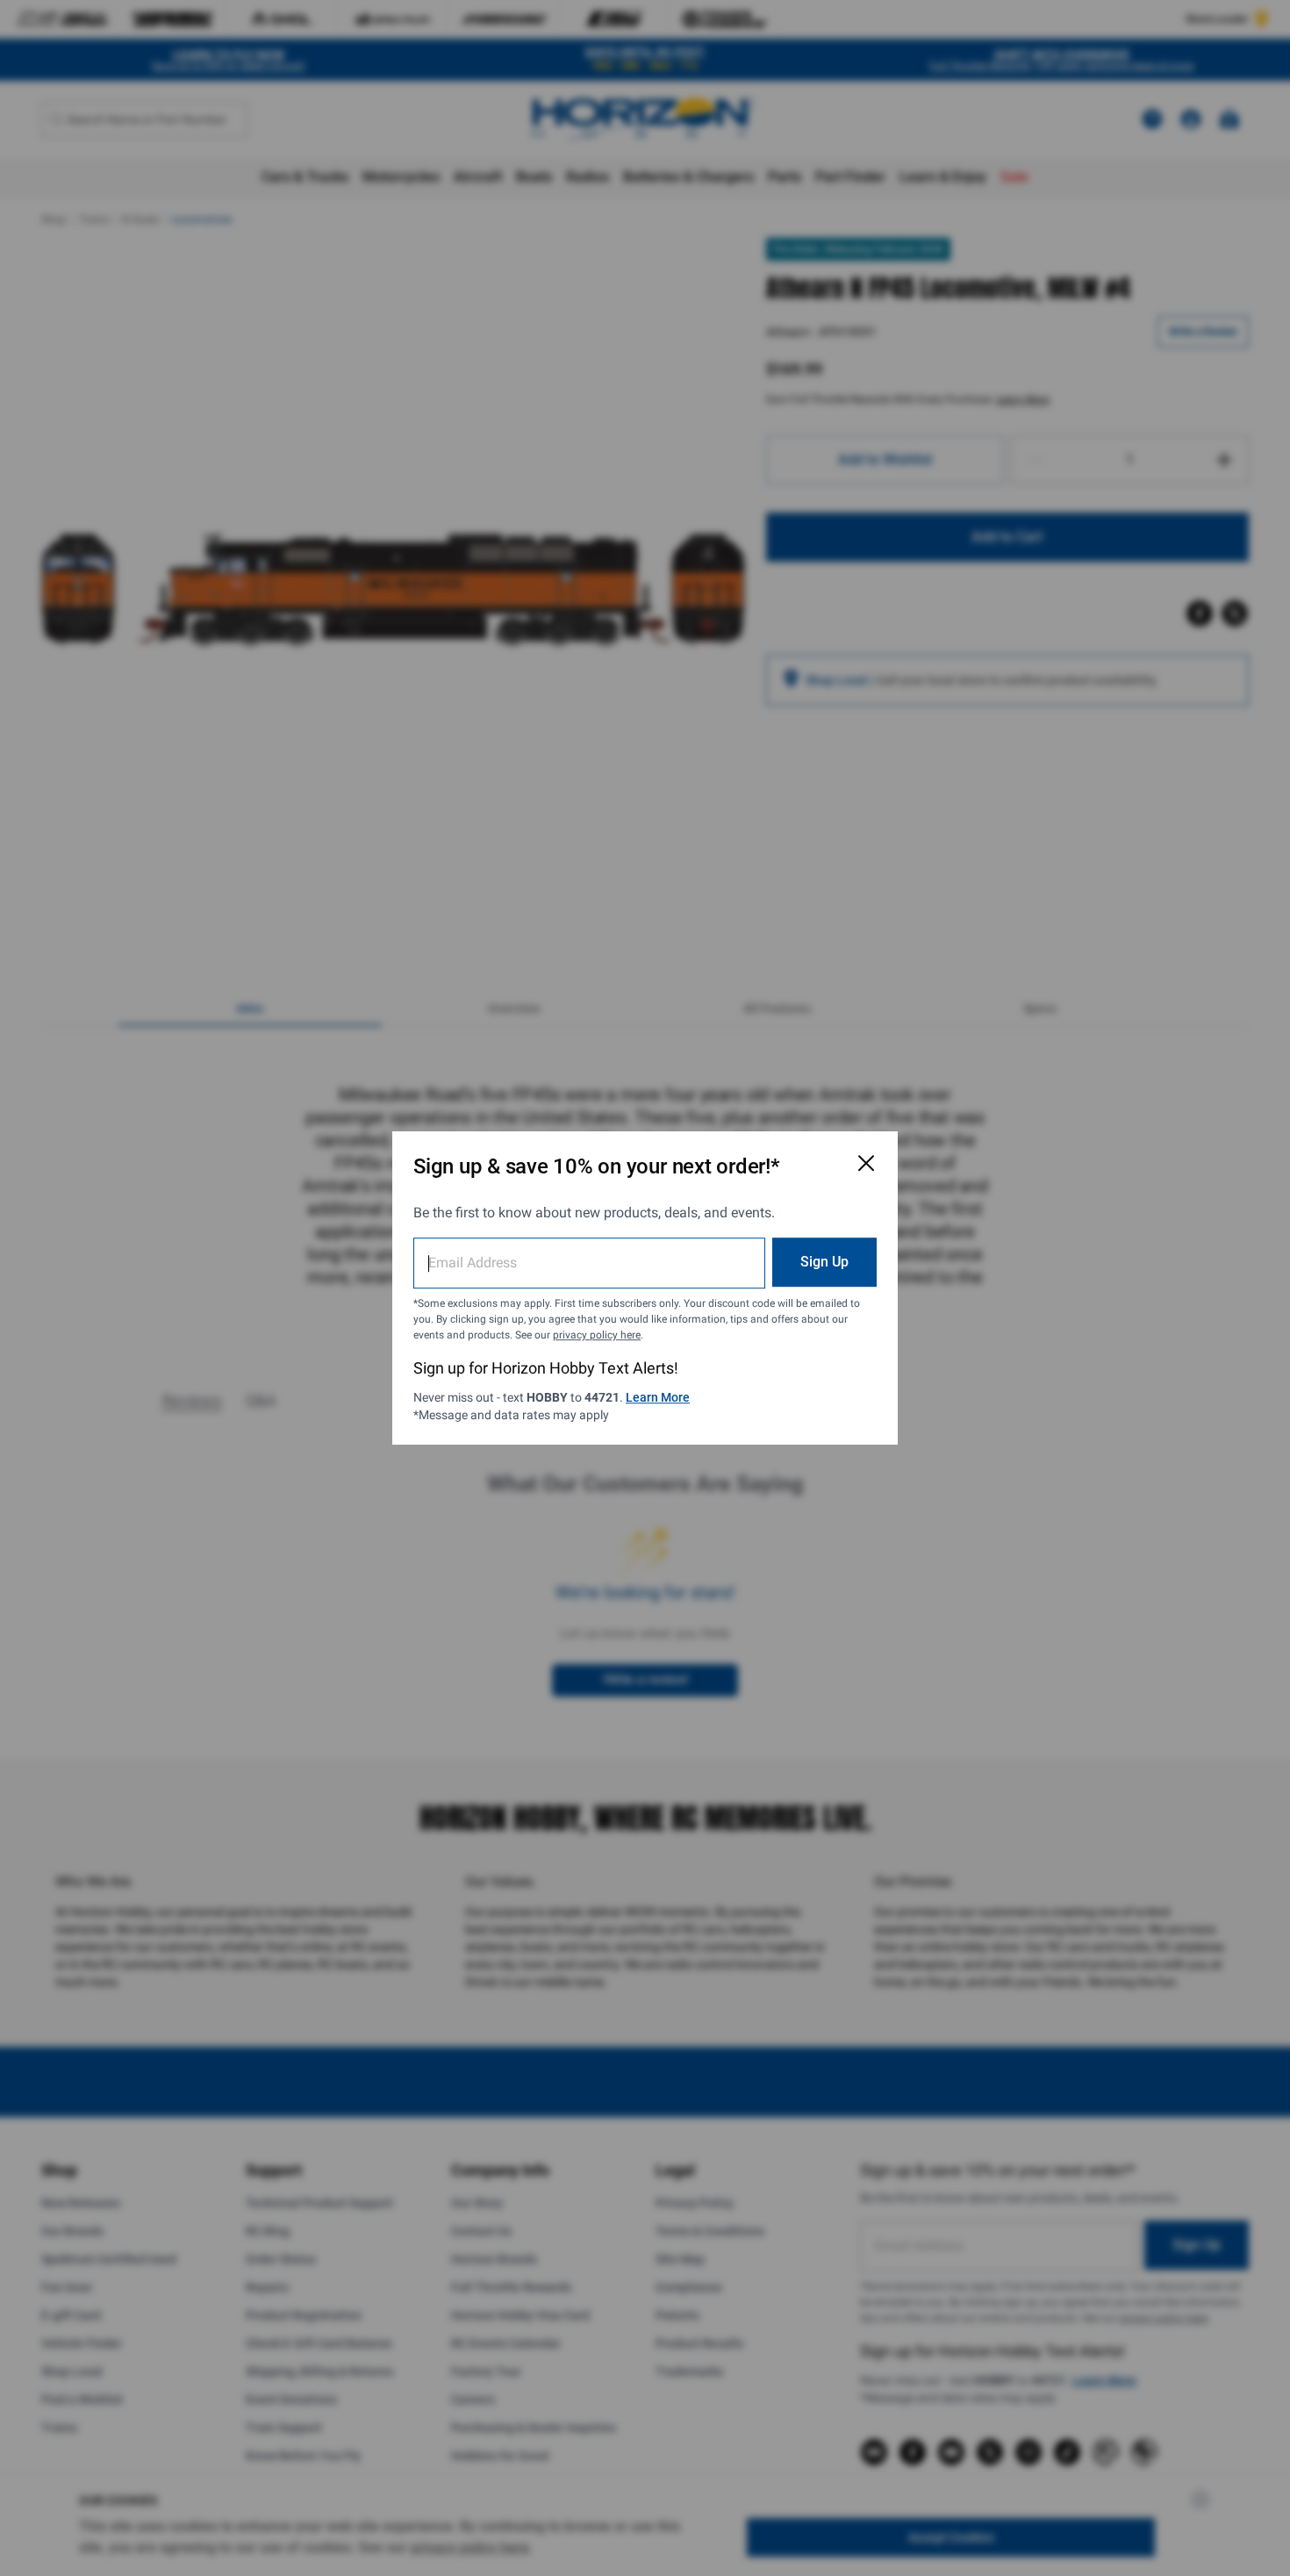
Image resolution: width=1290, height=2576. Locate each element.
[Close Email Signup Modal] (866, 1163)
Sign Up (824, 1262)
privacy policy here (597, 1335)
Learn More (658, 1397)
